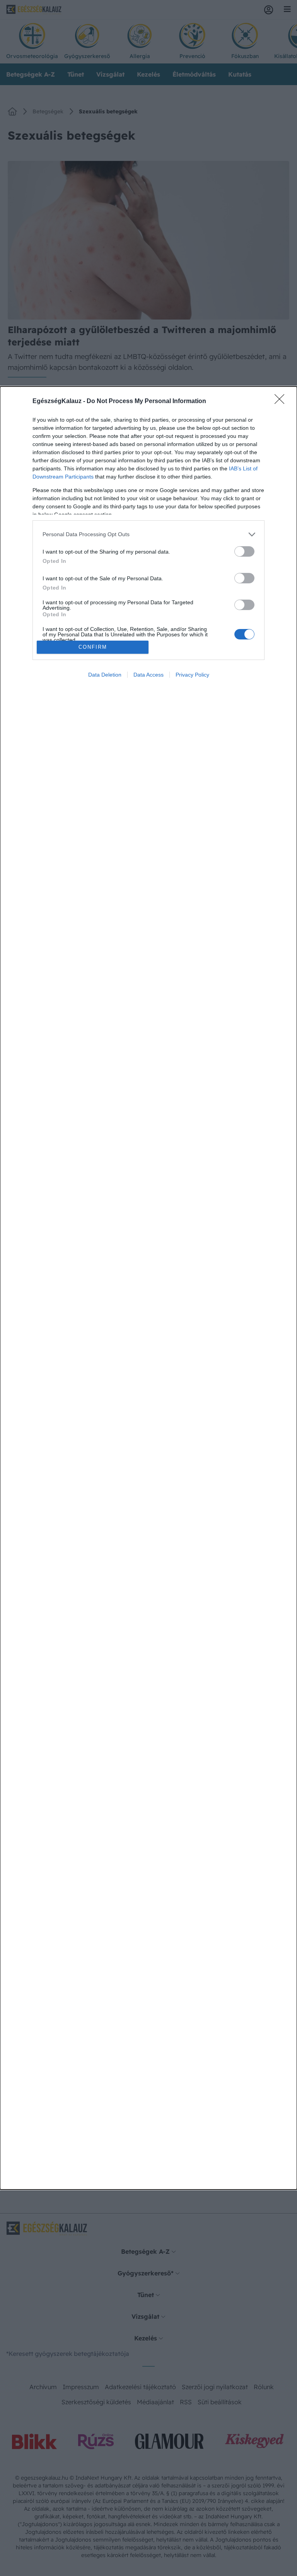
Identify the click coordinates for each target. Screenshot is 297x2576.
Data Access (148, 675)
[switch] (244, 551)
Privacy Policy (192, 675)
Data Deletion (105, 675)
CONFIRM (93, 647)
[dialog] (148, 1288)
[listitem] (148, 534)
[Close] (282, 402)
